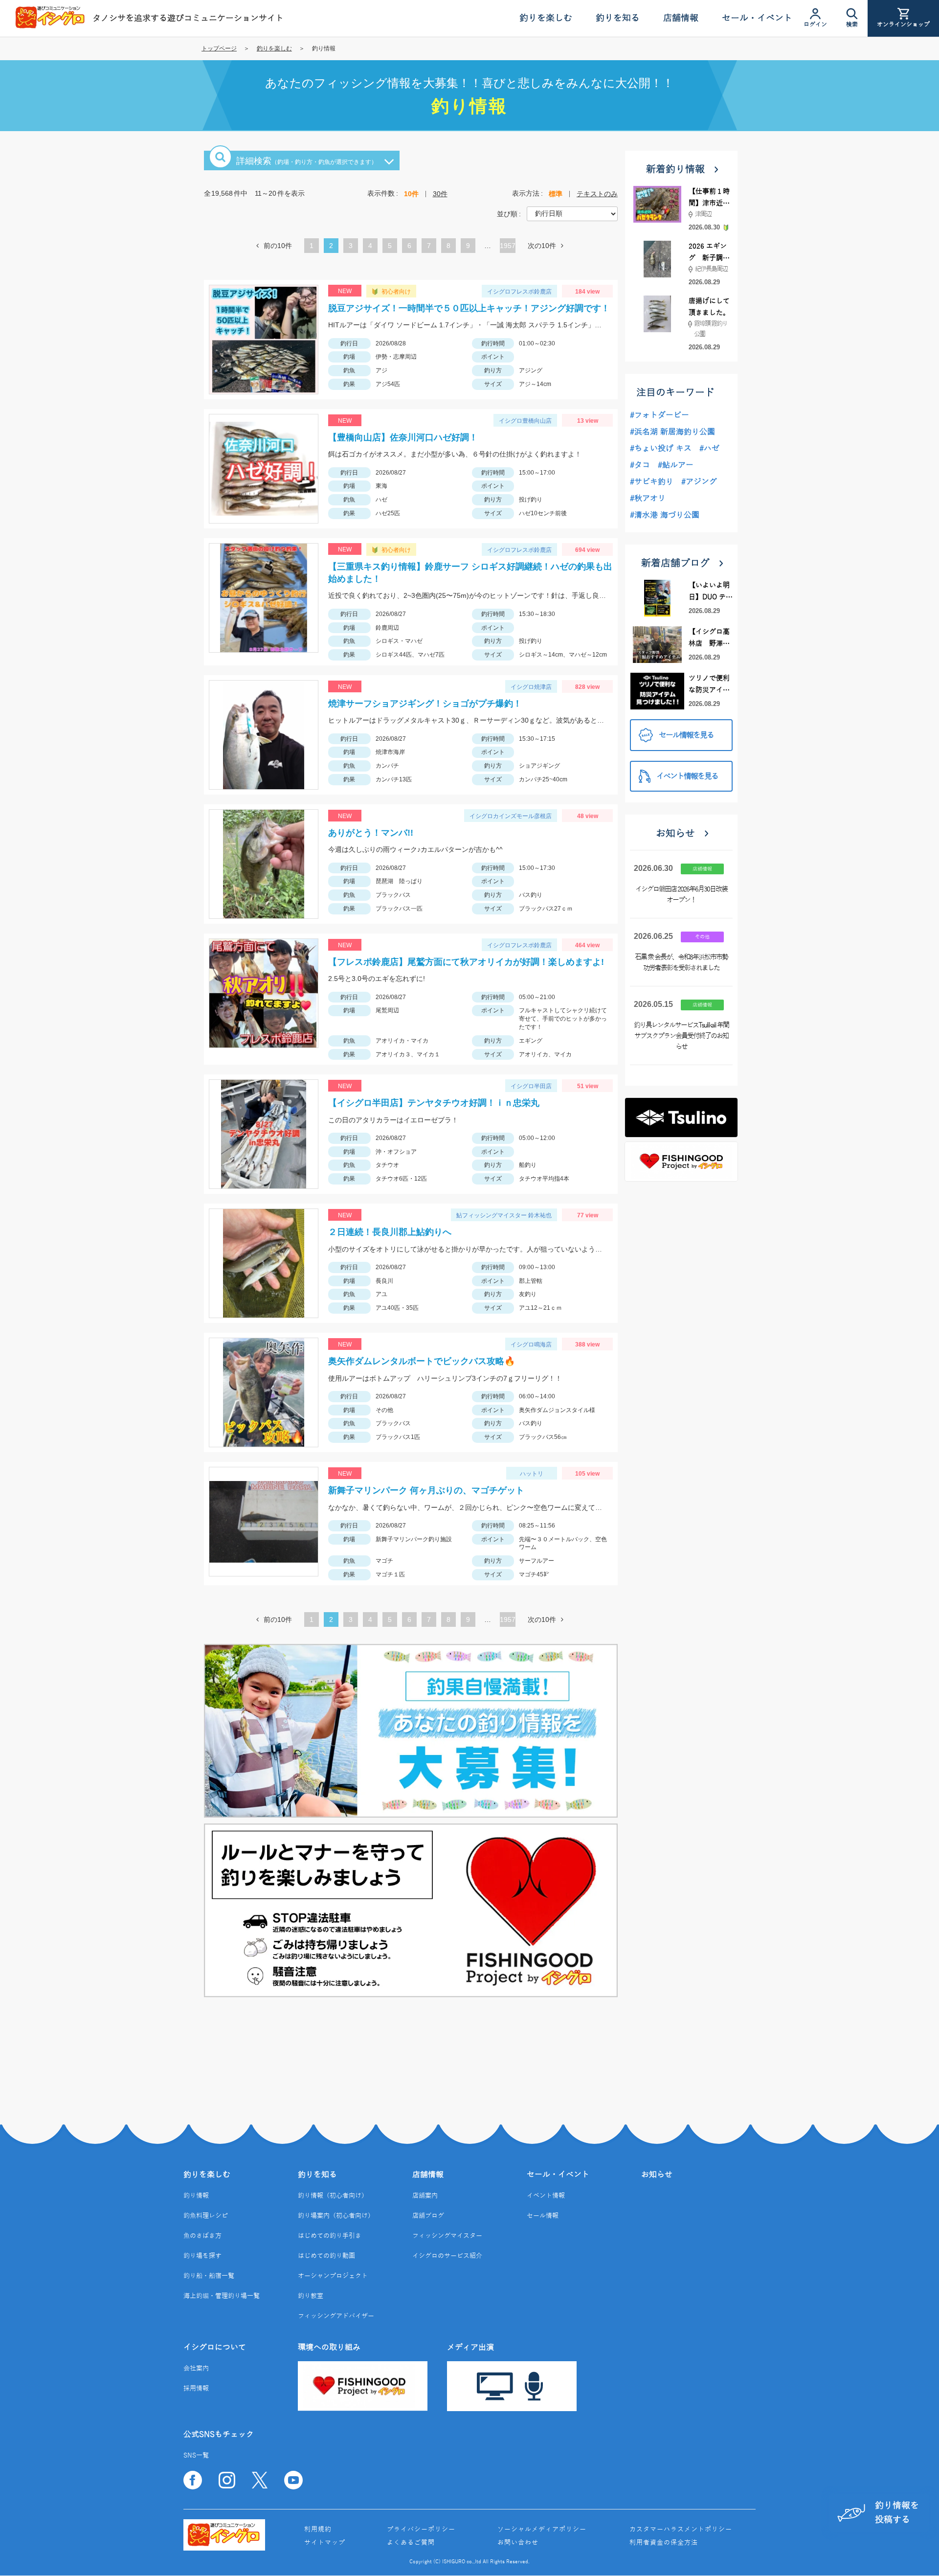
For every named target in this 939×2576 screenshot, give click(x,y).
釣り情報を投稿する (897, 2513)
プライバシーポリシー (421, 2530)
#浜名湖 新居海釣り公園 (672, 432)
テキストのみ (597, 194)
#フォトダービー (660, 415)
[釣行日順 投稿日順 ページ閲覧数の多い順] (572, 213)
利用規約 (318, 2530)
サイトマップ (325, 2543)
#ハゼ (709, 449)
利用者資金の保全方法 (664, 2543)
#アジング (699, 482)
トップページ (219, 48)
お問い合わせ (518, 2543)
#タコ (640, 465)
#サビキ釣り (652, 482)
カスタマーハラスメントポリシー (681, 2530)
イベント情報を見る (687, 776)
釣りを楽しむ (274, 48)
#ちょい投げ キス (661, 449)
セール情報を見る (686, 735)
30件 (440, 194)
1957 (508, 246)
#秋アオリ (648, 499)
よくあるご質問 (411, 2543)
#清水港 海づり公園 (665, 515)
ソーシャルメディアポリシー (542, 2530)
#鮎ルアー (676, 465)
